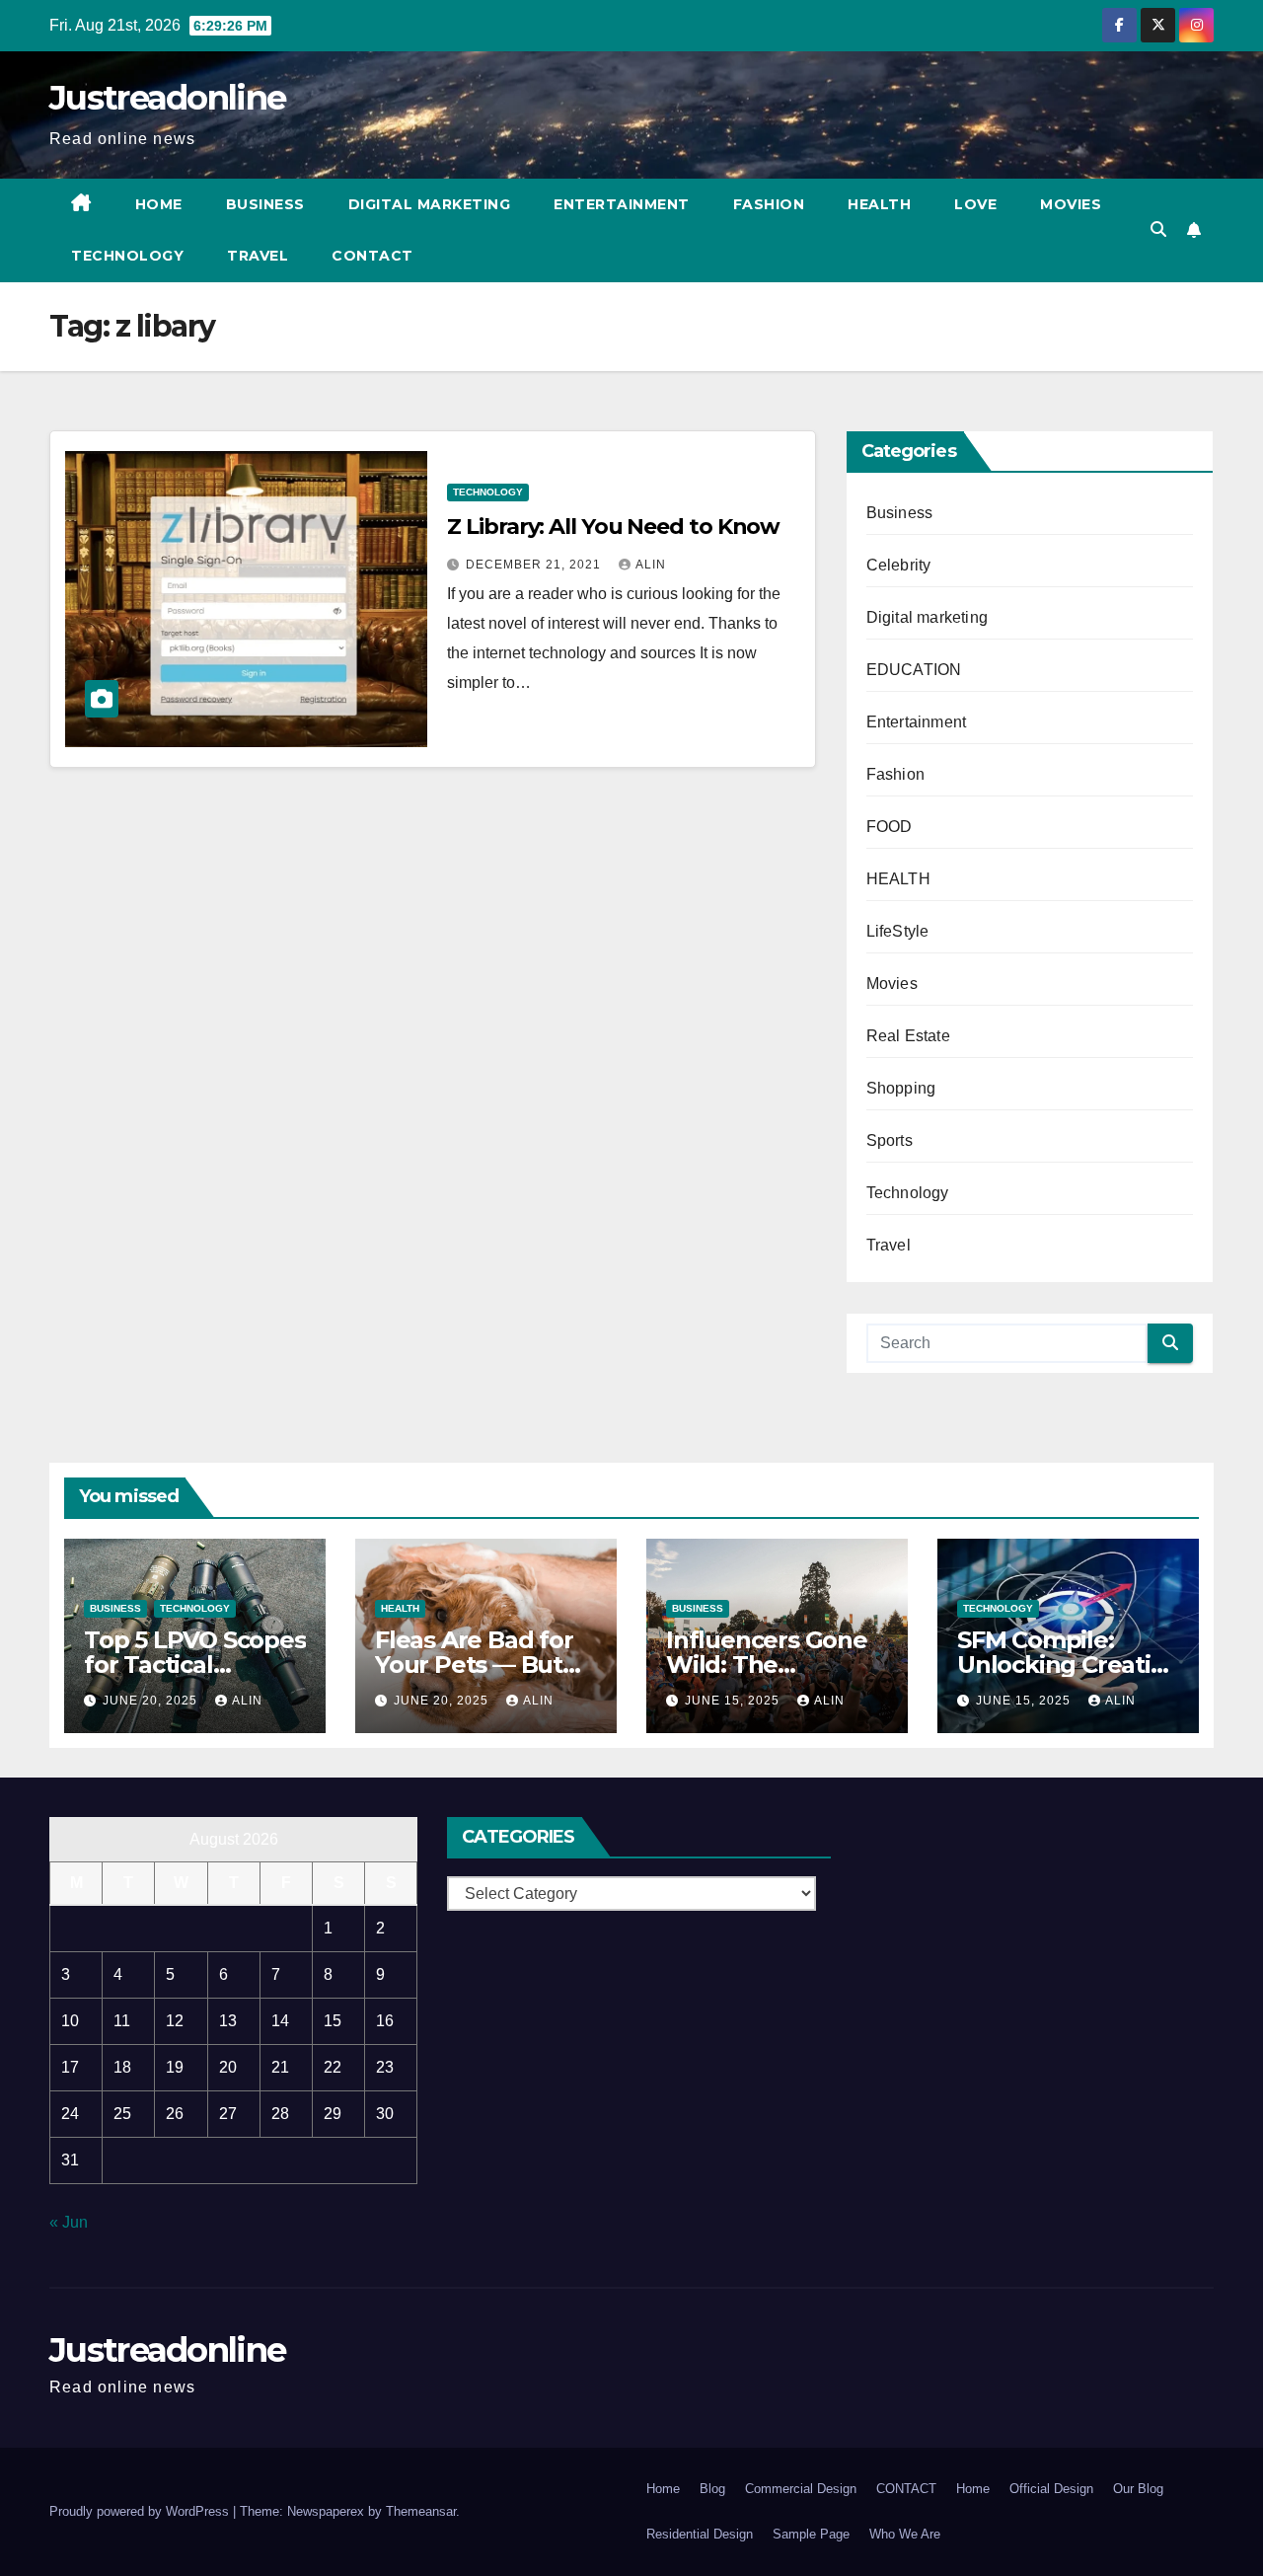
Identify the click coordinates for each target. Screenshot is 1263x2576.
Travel (258, 256)
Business (265, 204)
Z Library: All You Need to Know (613, 527)
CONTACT (372, 256)
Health (879, 204)
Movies (1071, 204)
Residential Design (700, 2534)
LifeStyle (898, 931)
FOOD (890, 827)
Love (975, 204)
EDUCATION (914, 670)
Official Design (1051, 2489)
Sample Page (811, 2534)
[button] (1158, 229)
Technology (127, 256)
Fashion (769, 204)
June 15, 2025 (734, 1701)
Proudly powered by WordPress (141, 2511)
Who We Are (905, 2534)
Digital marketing (430, 204)
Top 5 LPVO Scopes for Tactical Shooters (195, 1665)
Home (159, 204)
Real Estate (908, 1036)
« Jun (69, 2222)
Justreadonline (167, 98)
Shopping (901, 1088)
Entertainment (622, 204)
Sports (890, 1140)
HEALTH (898, 879)
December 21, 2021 (535, 565)
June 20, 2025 (152, 1701)
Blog (712, 2489)
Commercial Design (801, 2489)
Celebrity (899, 565)
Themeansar (421, 2511)
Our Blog (1138, 2489)
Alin (651, 565)
